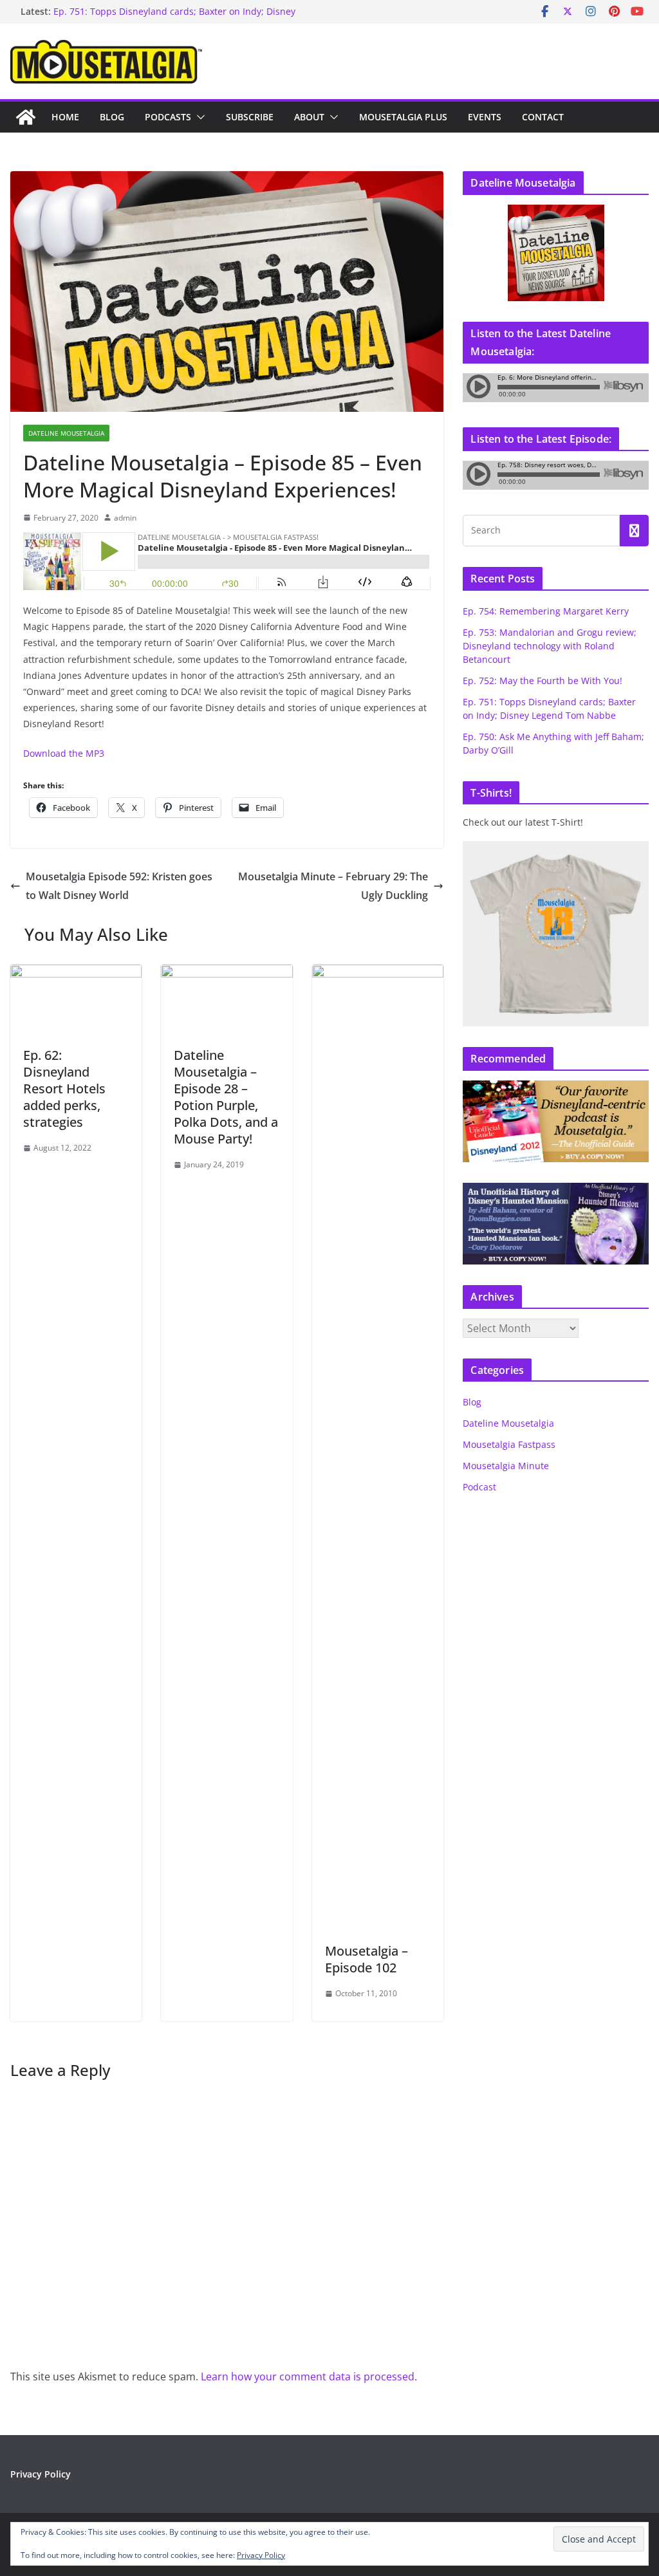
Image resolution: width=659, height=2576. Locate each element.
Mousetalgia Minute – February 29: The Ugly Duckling (333, 886)
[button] (198, 117)
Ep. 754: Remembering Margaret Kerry (546, 611)
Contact (543, 117)
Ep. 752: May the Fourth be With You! (543, 681)
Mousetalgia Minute (506, 1466)
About (309, 117)
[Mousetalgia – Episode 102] (378, 974)
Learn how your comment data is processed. (309, 2377)
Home (65, 117)
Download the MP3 (64, 753)
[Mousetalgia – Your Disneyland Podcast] (26, 117)
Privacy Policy (41, 2474)
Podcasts (168, 117)
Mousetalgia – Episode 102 (367, 1959)
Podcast (479, 1487)
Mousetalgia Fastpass (509, 1444)
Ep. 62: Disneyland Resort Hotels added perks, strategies (64, 1089)
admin (125, 518)
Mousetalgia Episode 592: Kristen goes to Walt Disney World (119, 886)
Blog (112, 117)
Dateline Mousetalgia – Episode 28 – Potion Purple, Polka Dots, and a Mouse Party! (226, 1097)
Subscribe (250, 117)
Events (485, 117)
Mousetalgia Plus (403, 117)
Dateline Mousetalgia (66, 433)
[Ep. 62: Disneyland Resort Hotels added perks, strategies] (76, 974)
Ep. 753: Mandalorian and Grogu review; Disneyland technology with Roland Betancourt (550, 646)
